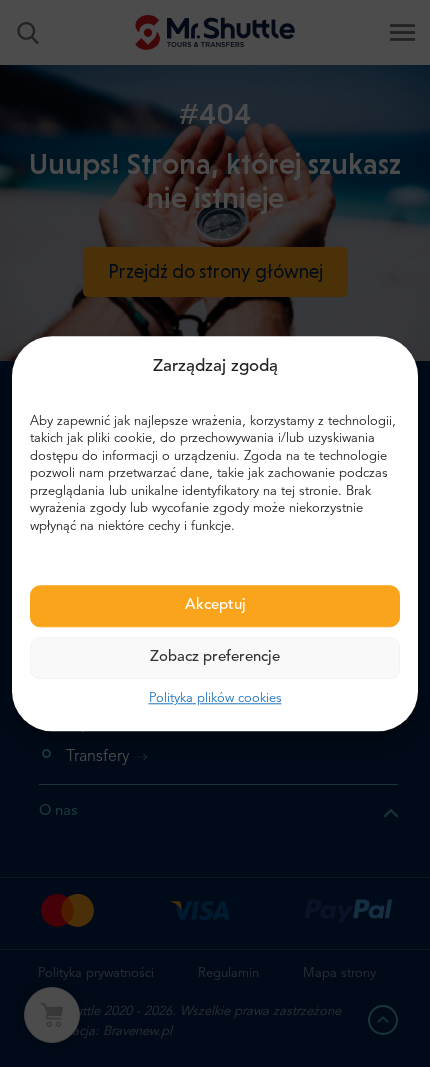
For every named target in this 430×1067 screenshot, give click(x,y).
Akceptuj (215, 606)
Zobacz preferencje (215, 658)
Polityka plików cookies (215, 699)
